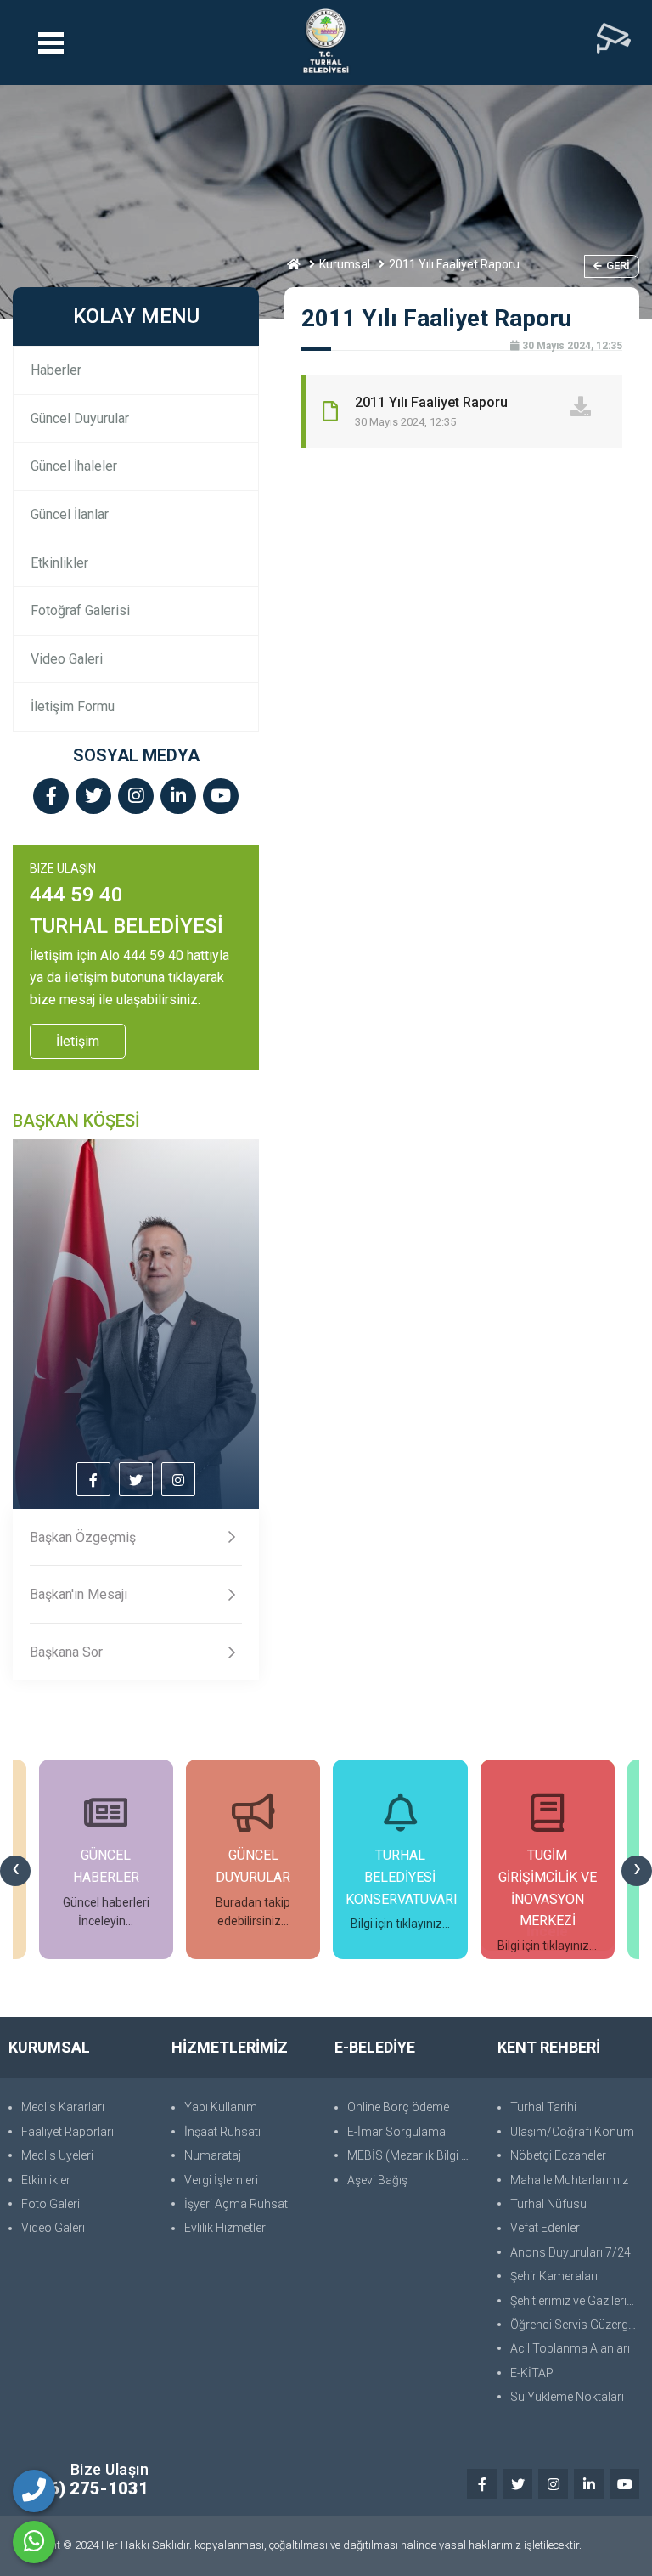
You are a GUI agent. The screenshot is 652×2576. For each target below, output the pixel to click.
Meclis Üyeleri (57, 2155)
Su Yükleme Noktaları (567, 2397)
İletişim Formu (73, 706)
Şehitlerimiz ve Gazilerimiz (577, 2301)
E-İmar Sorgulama (396, 2132)
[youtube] (221, 797)
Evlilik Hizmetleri (226, 2228)
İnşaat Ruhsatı (222, 2132)
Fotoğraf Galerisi (80, 610)
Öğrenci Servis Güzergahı (577, 2325)
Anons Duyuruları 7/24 (570, 2252)
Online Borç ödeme (398, 2107)
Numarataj (213, 2155)
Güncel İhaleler (74, 466)
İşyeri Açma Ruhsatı (237, 2204)
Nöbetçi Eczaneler (558, 2155)
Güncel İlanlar (70, 514)
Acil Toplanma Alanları (570, 2348)
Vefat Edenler (545, 2228)
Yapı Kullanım (221, 2107)
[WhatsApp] (34, 2542)
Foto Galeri (51, 2204)
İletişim (78, 1041)
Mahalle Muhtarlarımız (569, 2180)
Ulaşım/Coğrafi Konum (572, 2132)
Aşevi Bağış (377, 2180)
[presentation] (15, 1871)
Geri (618, 266)
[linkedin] (178, 797)
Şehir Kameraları (554, 2276)
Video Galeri (67, 659)
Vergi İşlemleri (221, 2180)
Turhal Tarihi (543, 2107)
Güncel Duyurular (80, 418)
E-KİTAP (532, 2373)
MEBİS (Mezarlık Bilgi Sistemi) (414, 2155)
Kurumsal (345, 264)
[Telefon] (34, 2491)
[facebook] (51, 797)
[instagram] (136, 797)
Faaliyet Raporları (67, 2132)
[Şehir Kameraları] (614, 42)
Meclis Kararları (63, 2107)
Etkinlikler (59, 563)
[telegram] (93, 797)
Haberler (56, 370)
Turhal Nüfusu (548, 2204)
